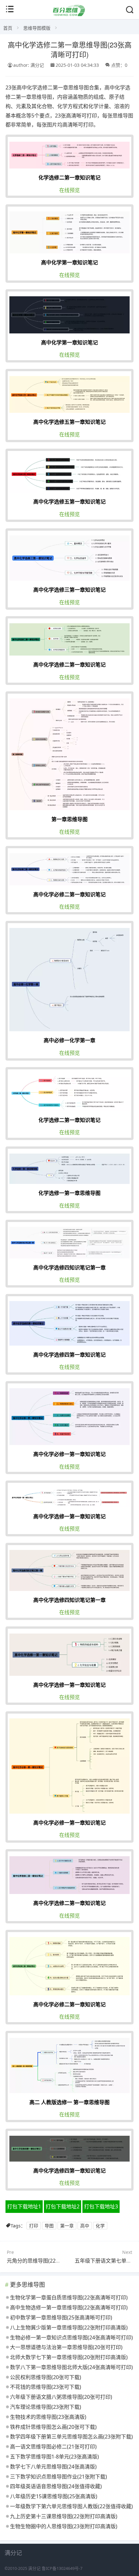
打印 (34, 2226)
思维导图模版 (37, 28)
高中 (85, 2226)
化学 (100, 2226)
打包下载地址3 (101, 2206)
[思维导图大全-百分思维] (69, 14)
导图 (49, 2226)
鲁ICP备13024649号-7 (62, 2568)
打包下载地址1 (24, 2206)
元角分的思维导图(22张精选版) (42, 2261)
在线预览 (69, 190)
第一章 (67, 2226)
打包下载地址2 (63, 2206)
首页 (8, 28)
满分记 (34, 2568)
